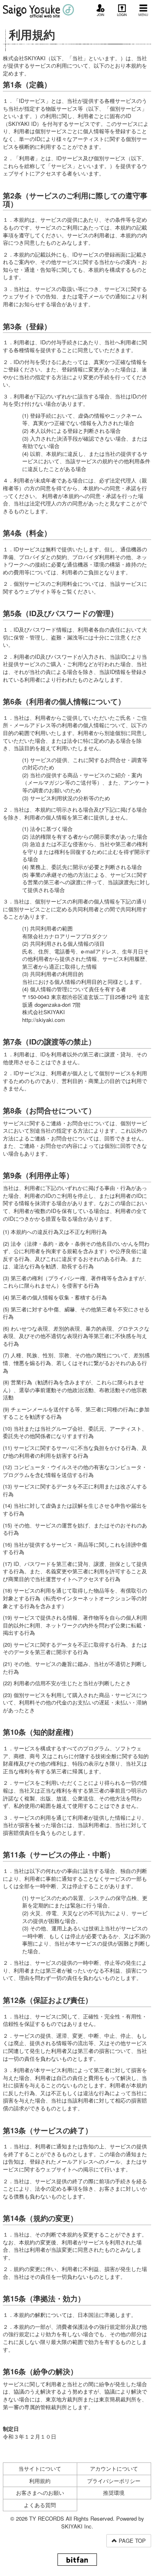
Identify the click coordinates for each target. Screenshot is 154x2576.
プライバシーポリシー (114, 2481)
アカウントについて (114, 2468)
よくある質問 (40, 2505)
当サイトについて (40, 2468)
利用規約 (40, 2481)
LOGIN (122, 15)
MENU (143, 15)
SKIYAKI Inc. (77, 2526)
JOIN (101, 15)
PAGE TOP (131, 2541)
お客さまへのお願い (40, 2493)
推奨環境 (114, 2493)
